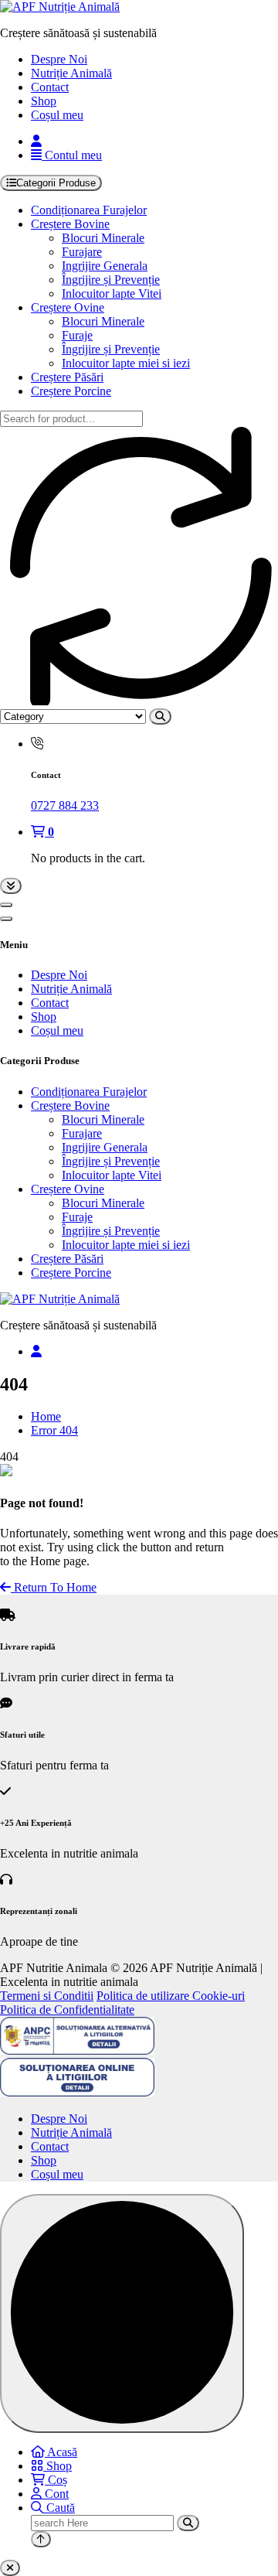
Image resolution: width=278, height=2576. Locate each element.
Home (46, 1416)
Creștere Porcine (71, 391)
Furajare (82, 252)
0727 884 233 (65, 805)
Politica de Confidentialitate (67, 2010)
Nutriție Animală (71, 73)
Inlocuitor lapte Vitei (112, 293)
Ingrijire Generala (105, 266)
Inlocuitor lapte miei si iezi (126, 363)
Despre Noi (59, 59)
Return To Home (54, 1587)
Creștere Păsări (67, 377)
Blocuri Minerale (103, 238)
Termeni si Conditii (47, 1996)
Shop (44, 101)
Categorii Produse (56, 183)
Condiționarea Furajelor (89, 210)
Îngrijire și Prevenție (111, 280)
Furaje (77, 335)
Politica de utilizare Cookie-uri (171, 1996)
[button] (10, 2568)
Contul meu (72, 155)
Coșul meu (57, 115)
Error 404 (54, 1430)
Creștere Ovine (68, 307)
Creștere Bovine (70, 224)
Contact (50, 87)
